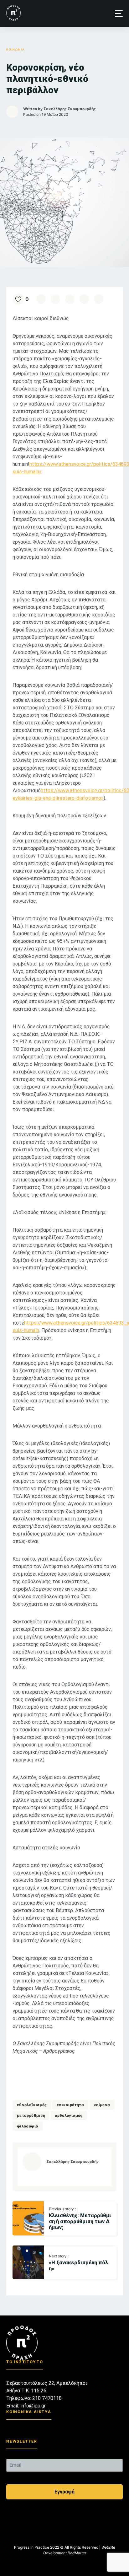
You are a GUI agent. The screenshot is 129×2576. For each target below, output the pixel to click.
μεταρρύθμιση (31, 2115)
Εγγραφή (64, 2492)
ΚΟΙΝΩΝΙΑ (15, 49)
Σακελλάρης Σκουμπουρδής (70, 109)
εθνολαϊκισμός (32, 2105)
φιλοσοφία (28, 2126)
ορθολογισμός (69, 2115)
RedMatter (77, 2553)
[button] (119, 14)
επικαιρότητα (70, 2105)
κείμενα (102, 2105)
